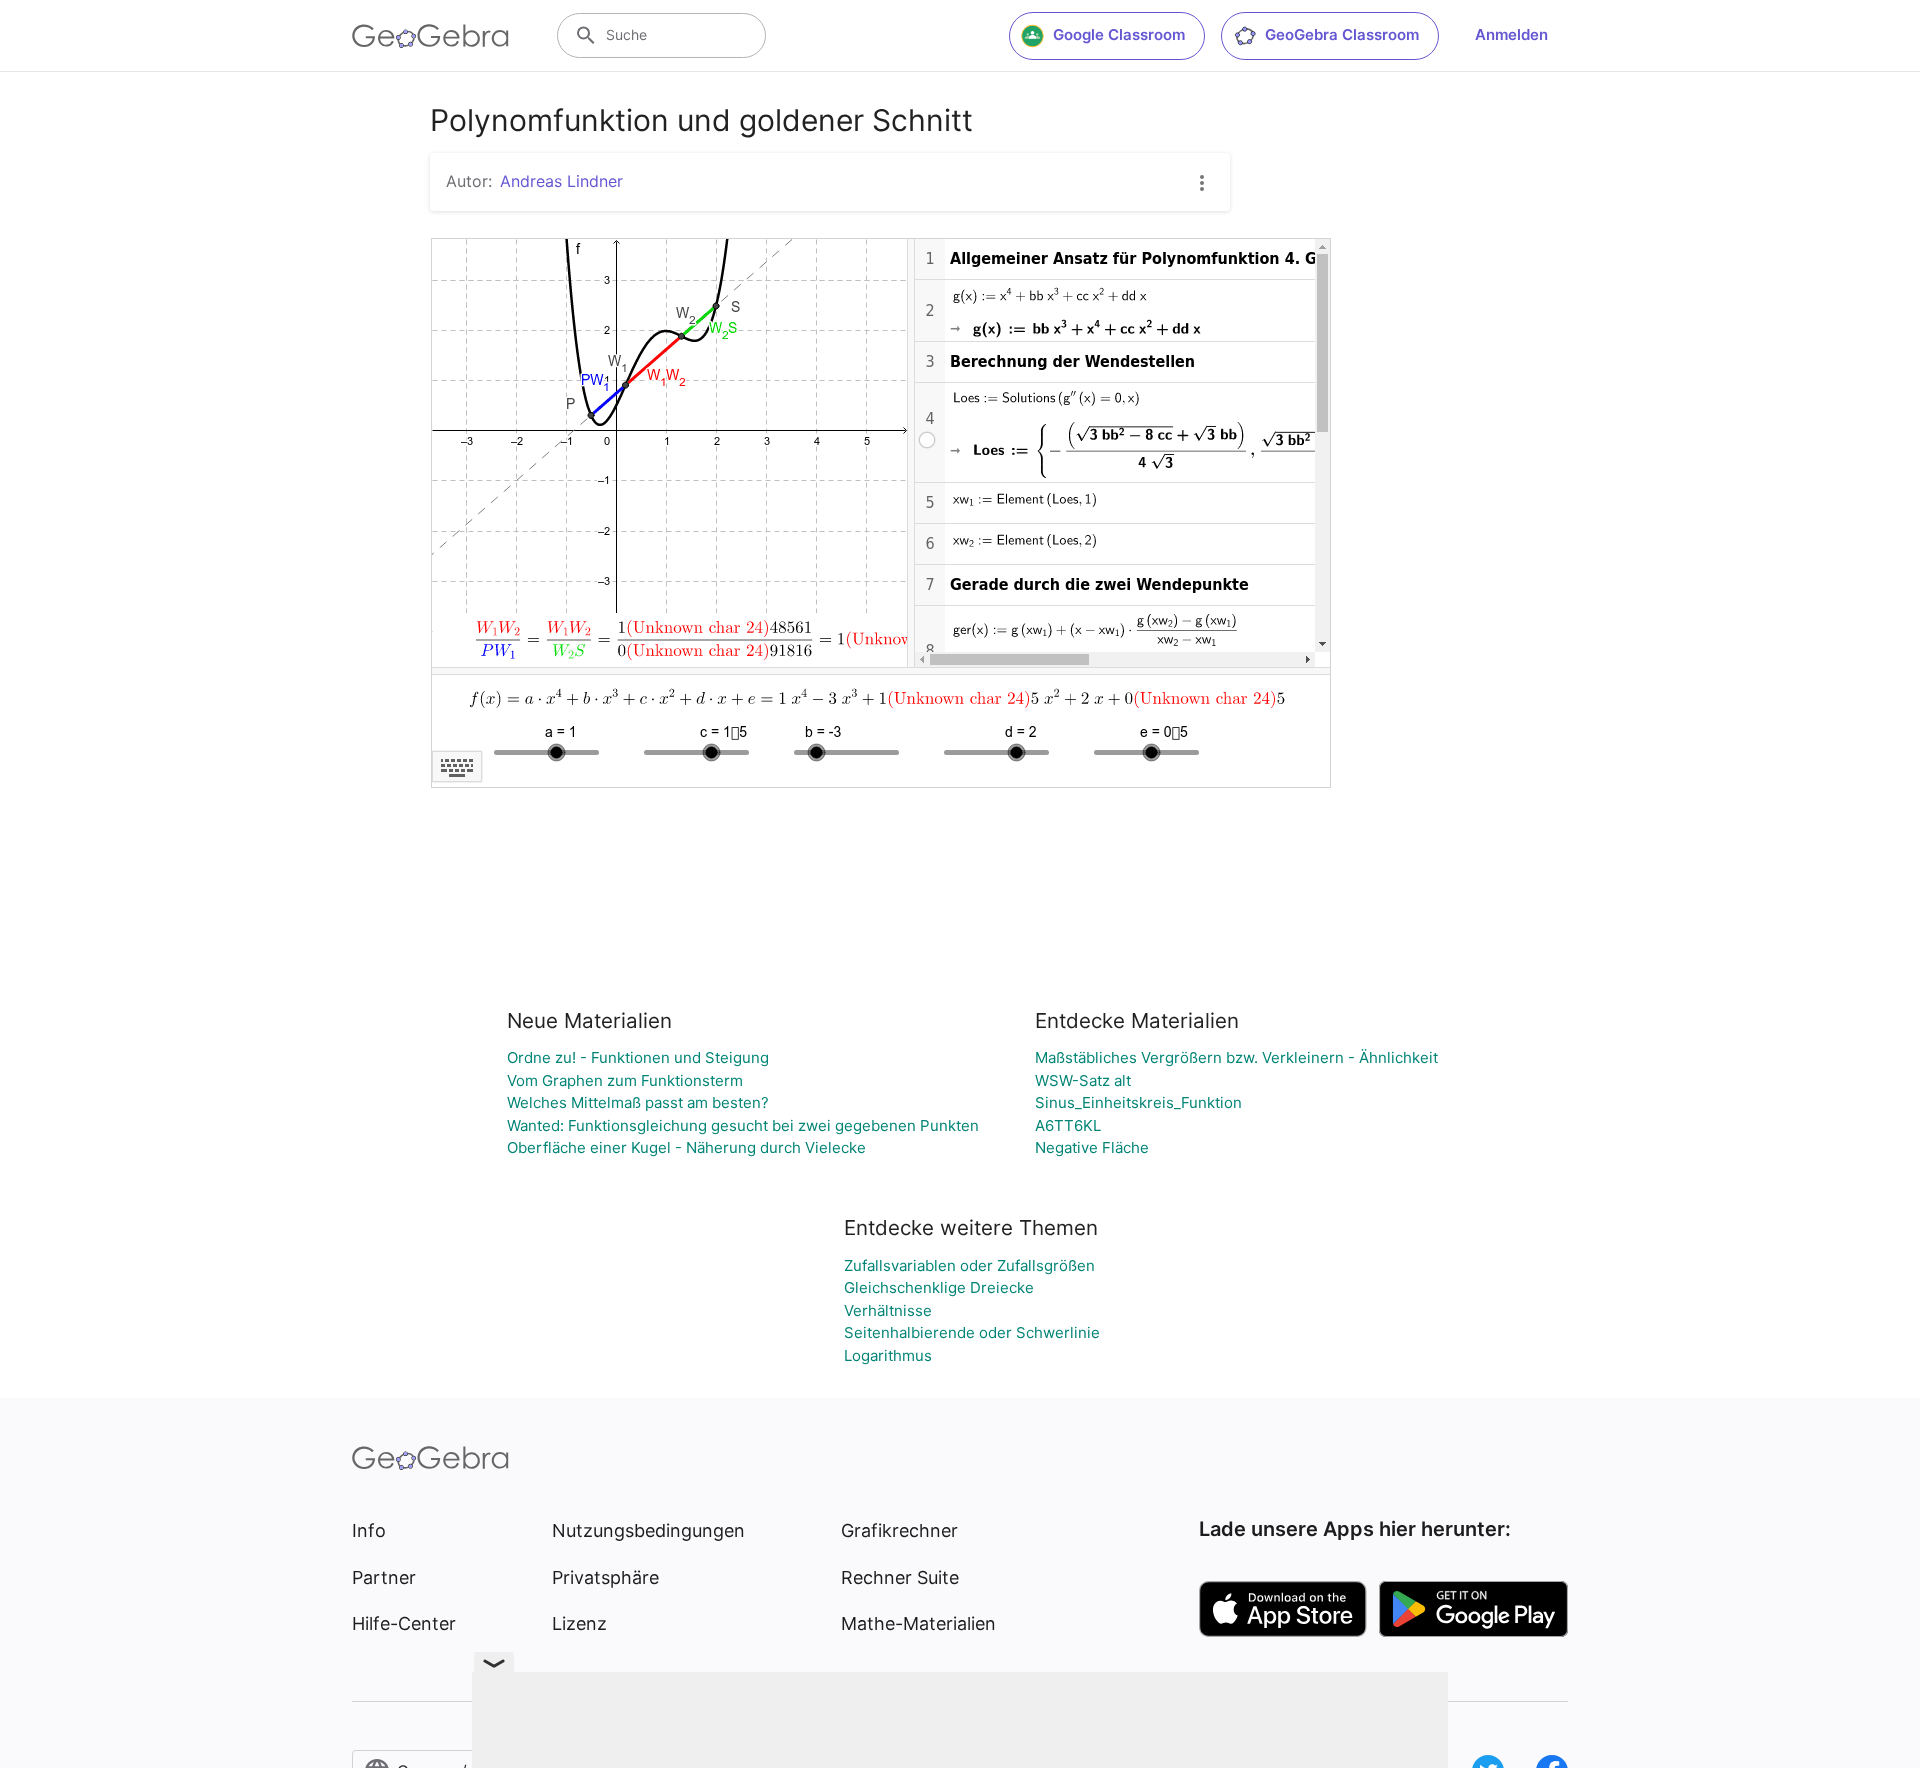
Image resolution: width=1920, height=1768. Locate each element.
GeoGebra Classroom (1342, 34)
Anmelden (1511, 34)
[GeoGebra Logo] (430, 36)
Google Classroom (1119, 34)
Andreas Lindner (561, 181)
